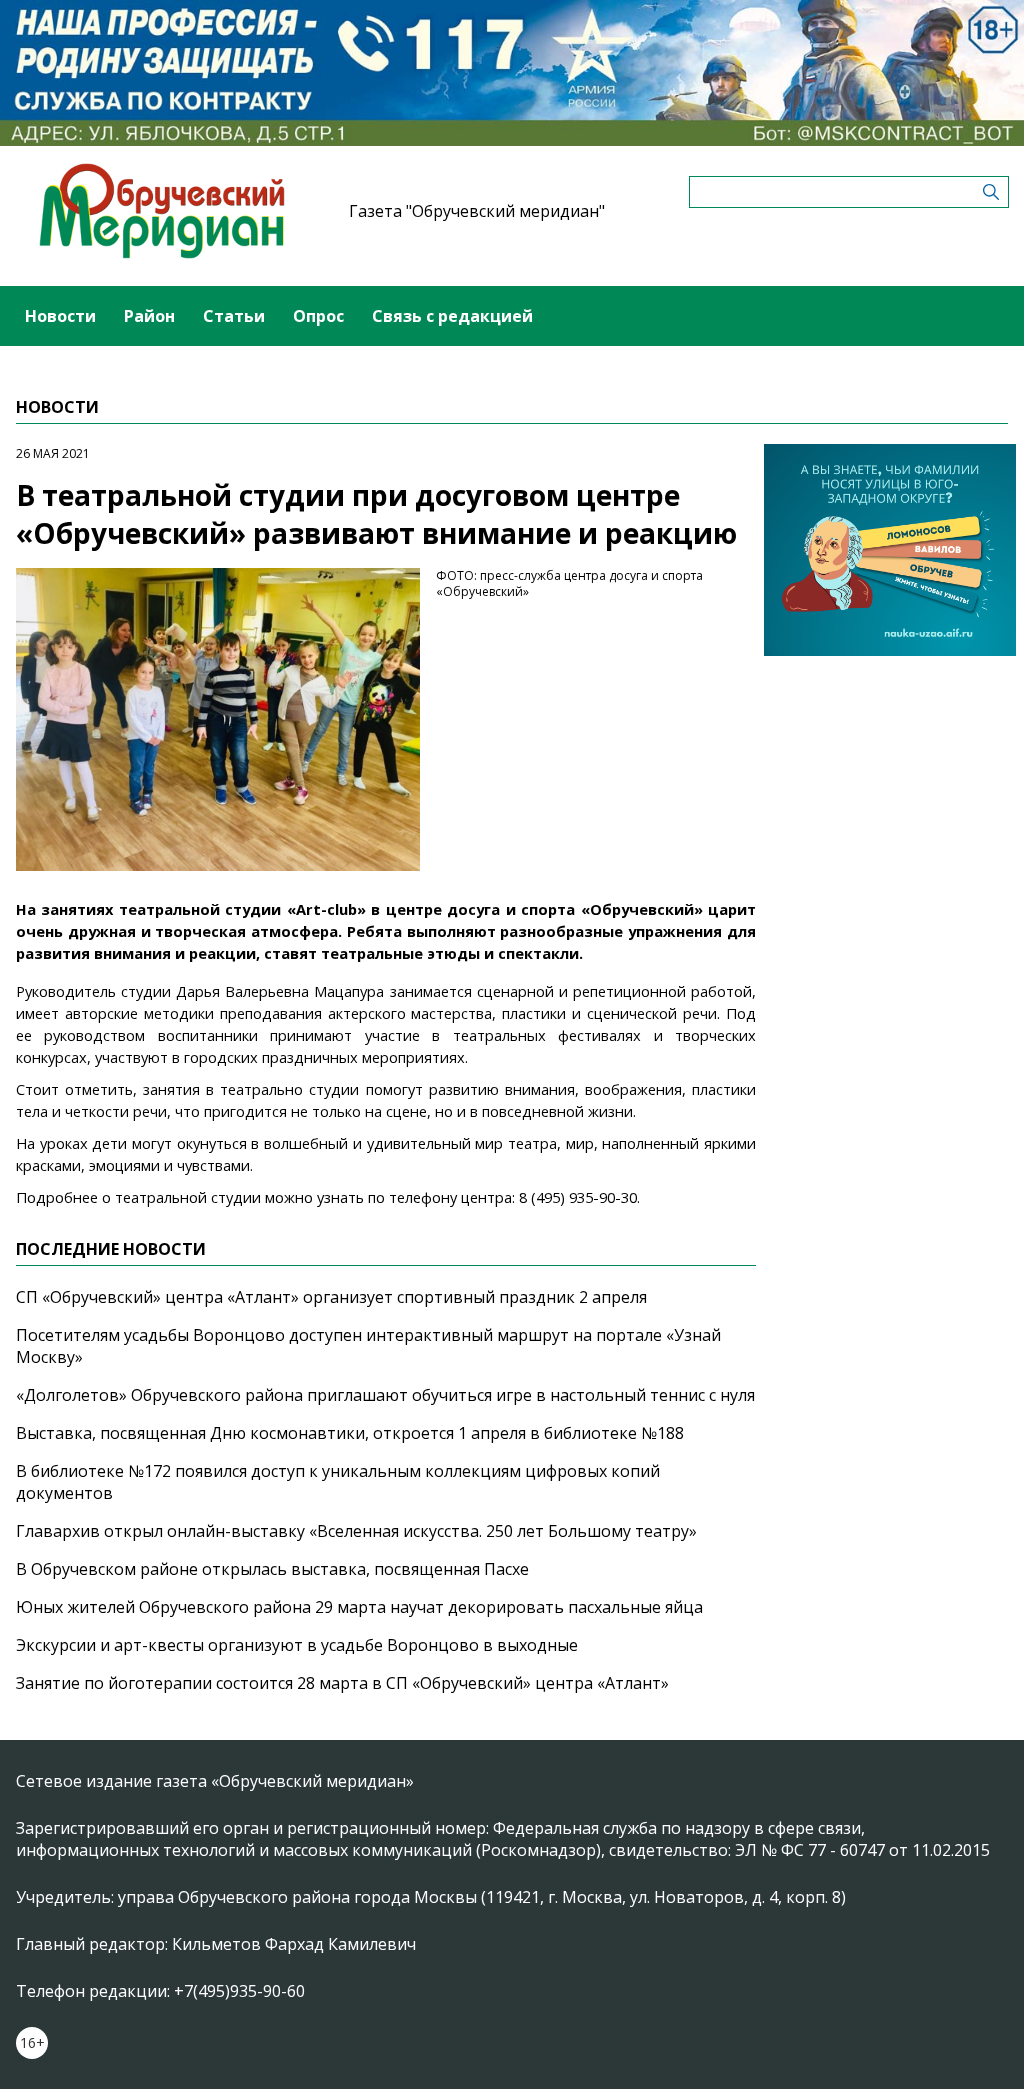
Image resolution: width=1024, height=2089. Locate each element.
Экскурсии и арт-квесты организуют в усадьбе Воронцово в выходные (297, 1645)
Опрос (318, 316)
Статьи (234, 316)
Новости (60, 316)
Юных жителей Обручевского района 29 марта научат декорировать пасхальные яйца (359, 1607)
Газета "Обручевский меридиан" (477, 211)
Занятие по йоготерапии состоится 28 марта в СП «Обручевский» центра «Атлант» (342, 1683)
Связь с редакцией (452, 316)
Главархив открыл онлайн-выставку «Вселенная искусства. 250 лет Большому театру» (356, 1531)
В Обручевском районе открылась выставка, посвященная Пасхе (272, 1569)
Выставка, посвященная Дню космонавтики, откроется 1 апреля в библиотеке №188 (350, 1433)
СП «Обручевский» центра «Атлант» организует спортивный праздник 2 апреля (331, 1297)
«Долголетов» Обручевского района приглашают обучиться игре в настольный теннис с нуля (385, 1395)
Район (149, 316)
